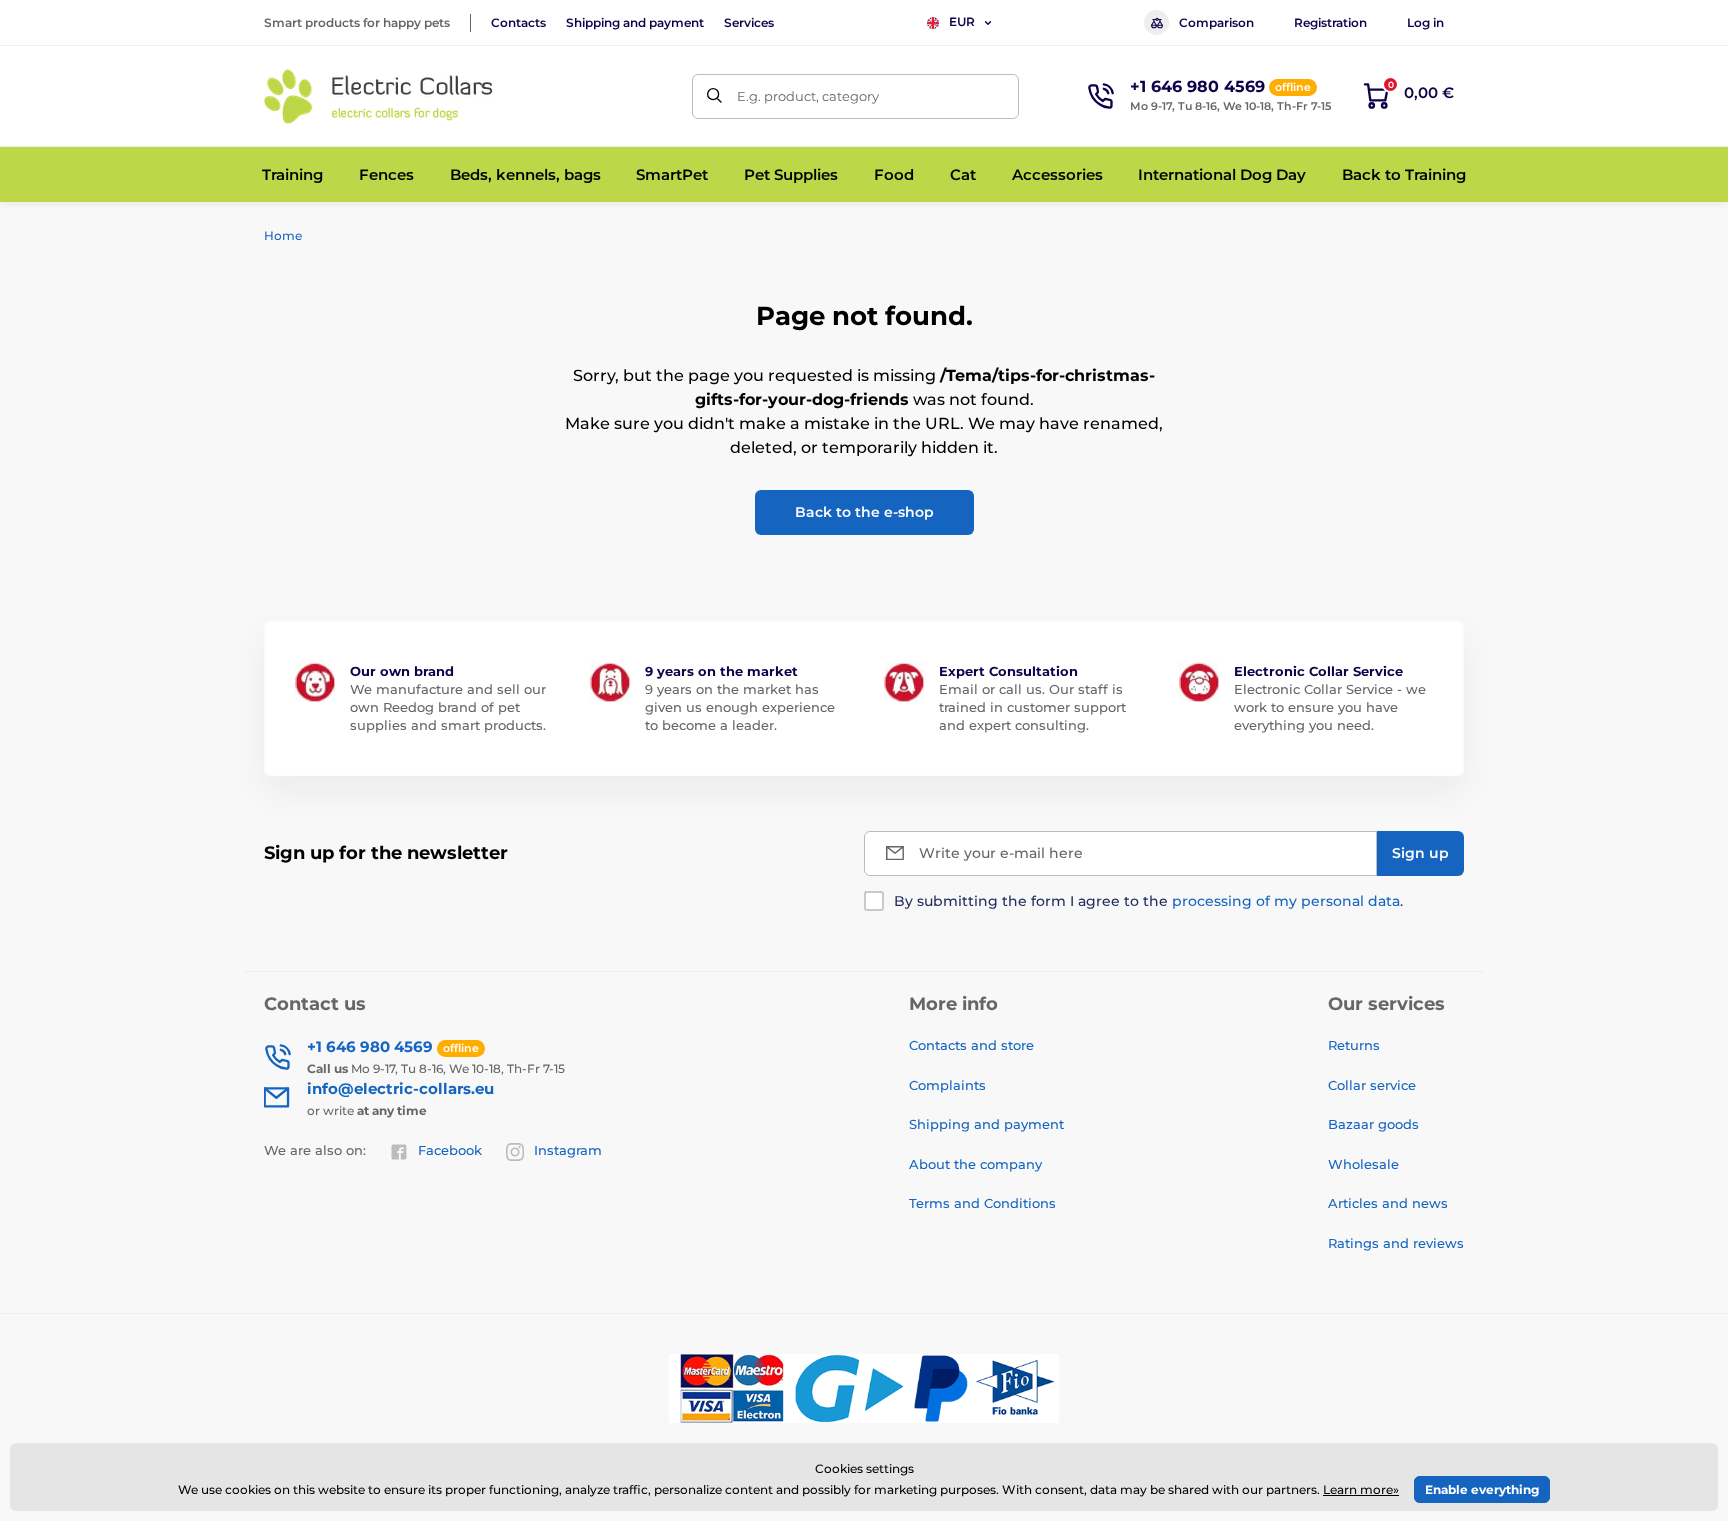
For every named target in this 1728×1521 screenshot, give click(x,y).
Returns (1354, 1045)
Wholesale (1363, 1164)
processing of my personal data (1286, 901)
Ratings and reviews (1396, 1243)
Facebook (450, 1150)
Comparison (1216, 22)
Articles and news (1388, 1203)
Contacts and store (971, 1045)
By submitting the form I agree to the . (1148, 901)
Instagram (568, 1150)
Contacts (518, 22)
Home (283, 235)
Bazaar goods (1373, 1124)
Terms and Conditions (982, 1203)
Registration (1330, 22)
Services (749, 22)
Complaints (947, 1085)
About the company (975, 1164)
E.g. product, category (808, 96)
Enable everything (1482, 1489)
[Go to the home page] (379, 96)
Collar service (1372, 1085)
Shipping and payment (635, 22)
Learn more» (1361, 1489)
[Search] (714, 96)
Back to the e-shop (864, 512)
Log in (1425, 22)
